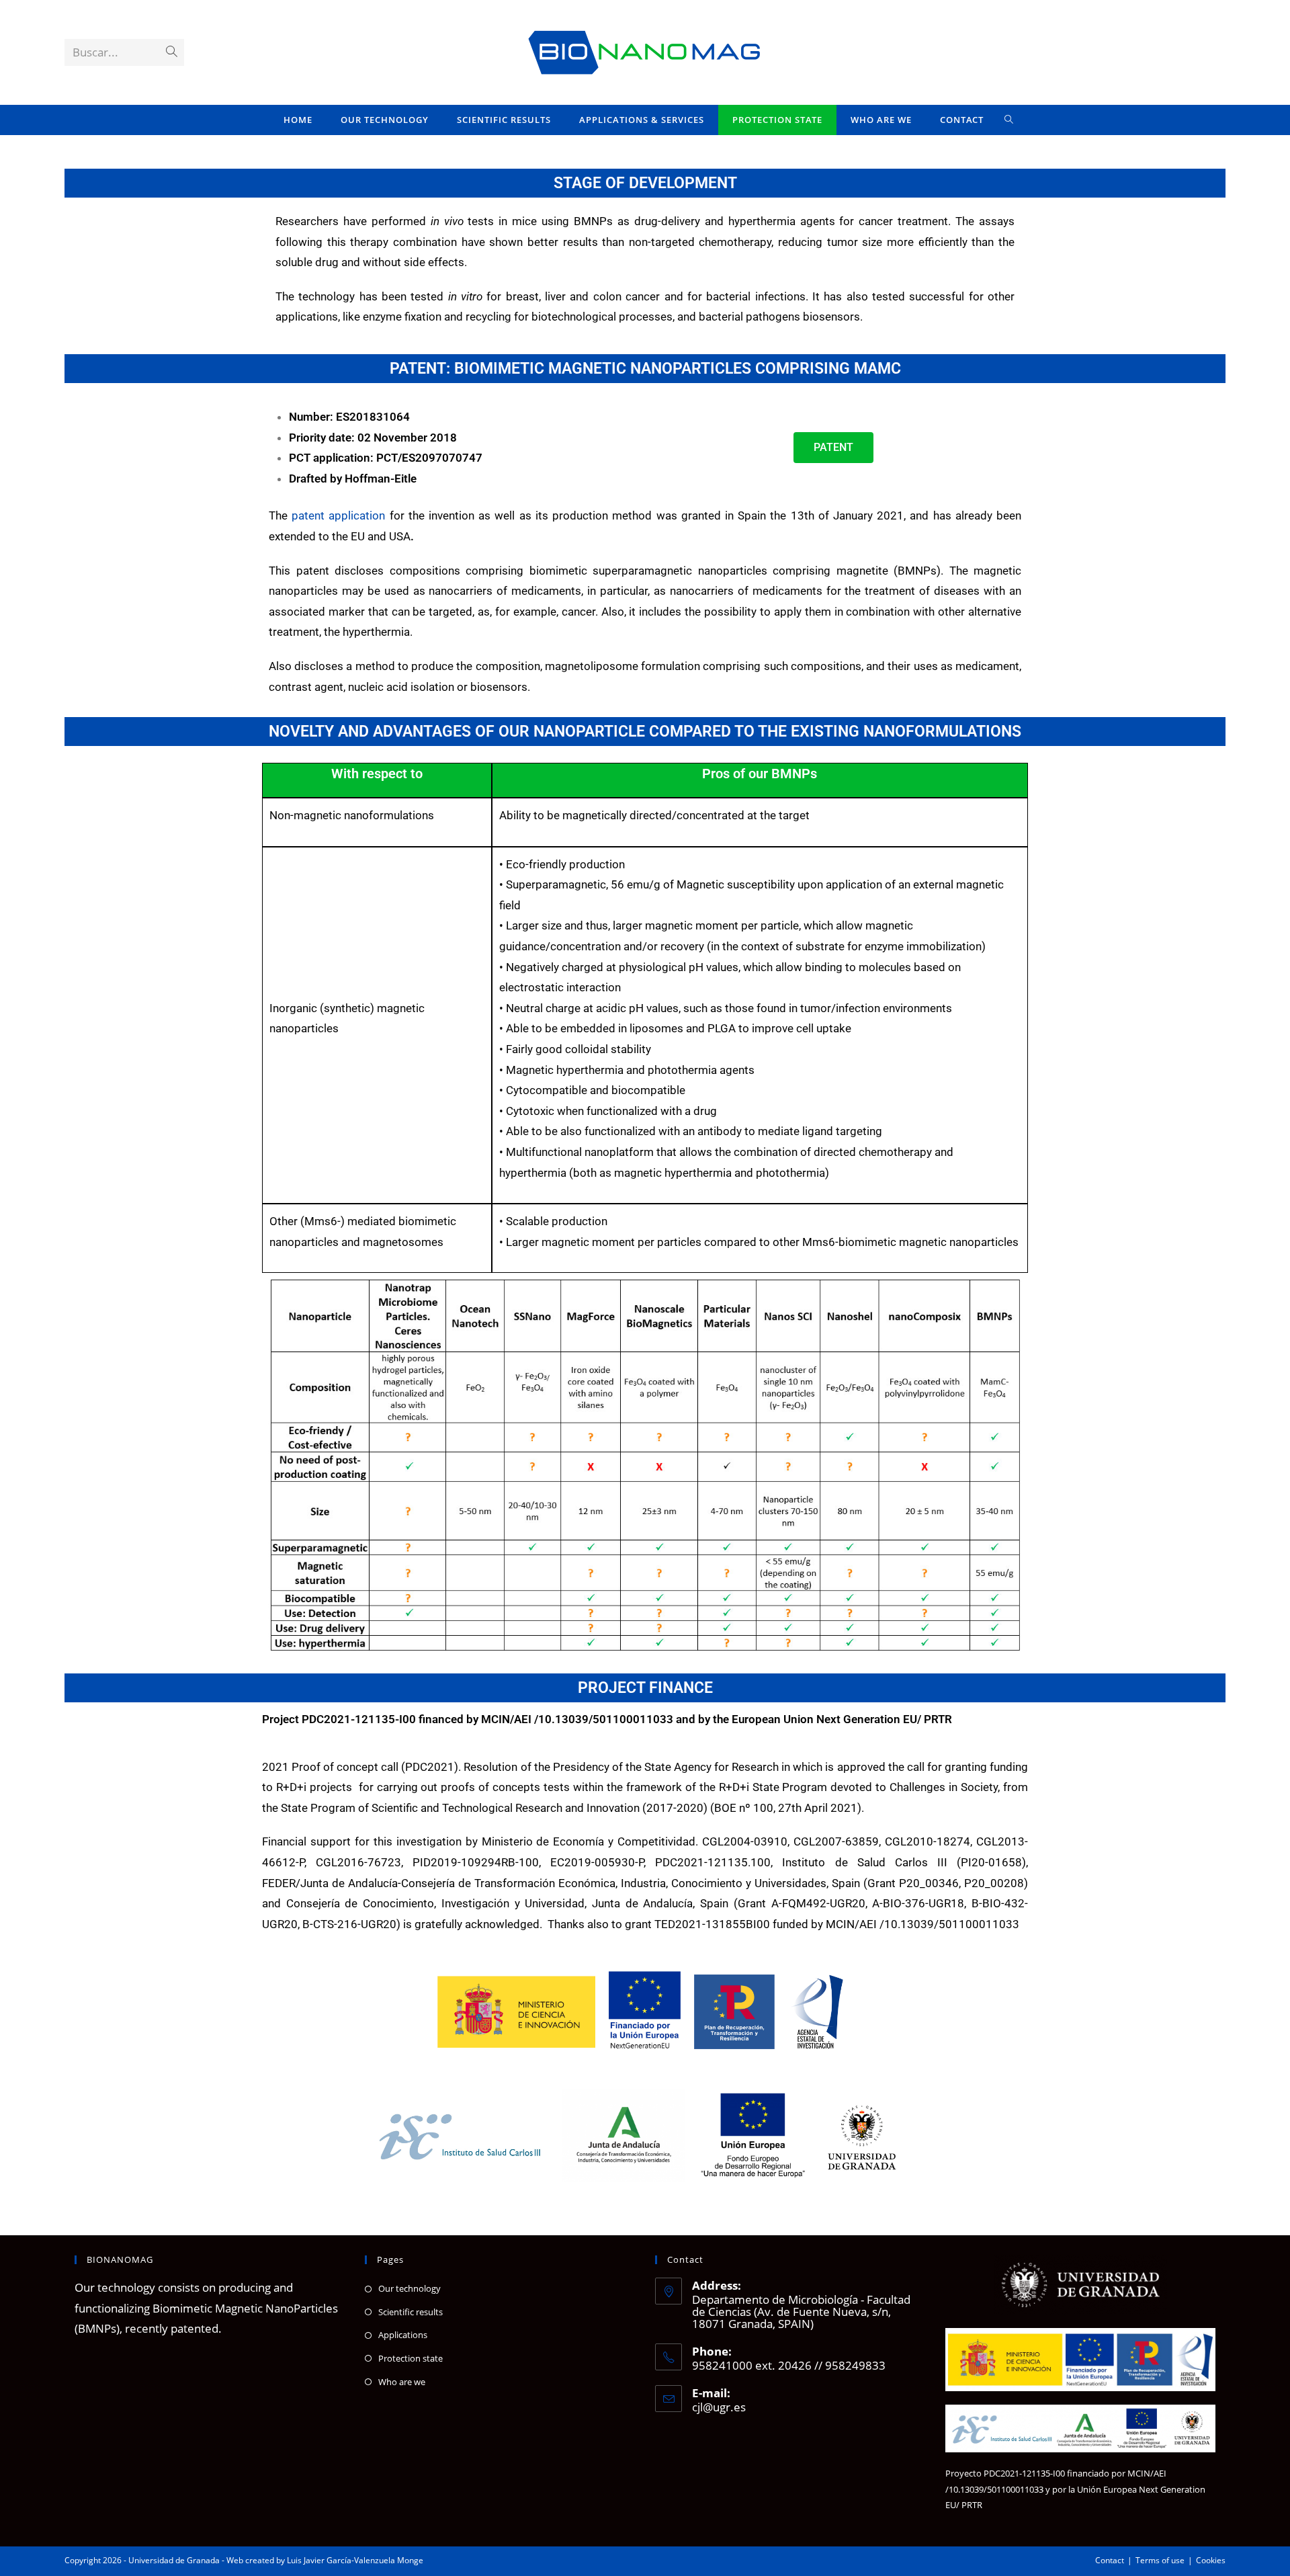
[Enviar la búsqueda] (171, 52)
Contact (1110, 2560)
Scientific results (411, 2312)
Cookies (1211, 2560)
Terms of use (1160, 2560)
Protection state (411, 2358)
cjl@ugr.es (719, 2407)
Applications (403, 2335)
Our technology (410, 2288)
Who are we (402, 2382)
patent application (338, 515)
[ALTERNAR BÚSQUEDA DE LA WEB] (1009, 120)
